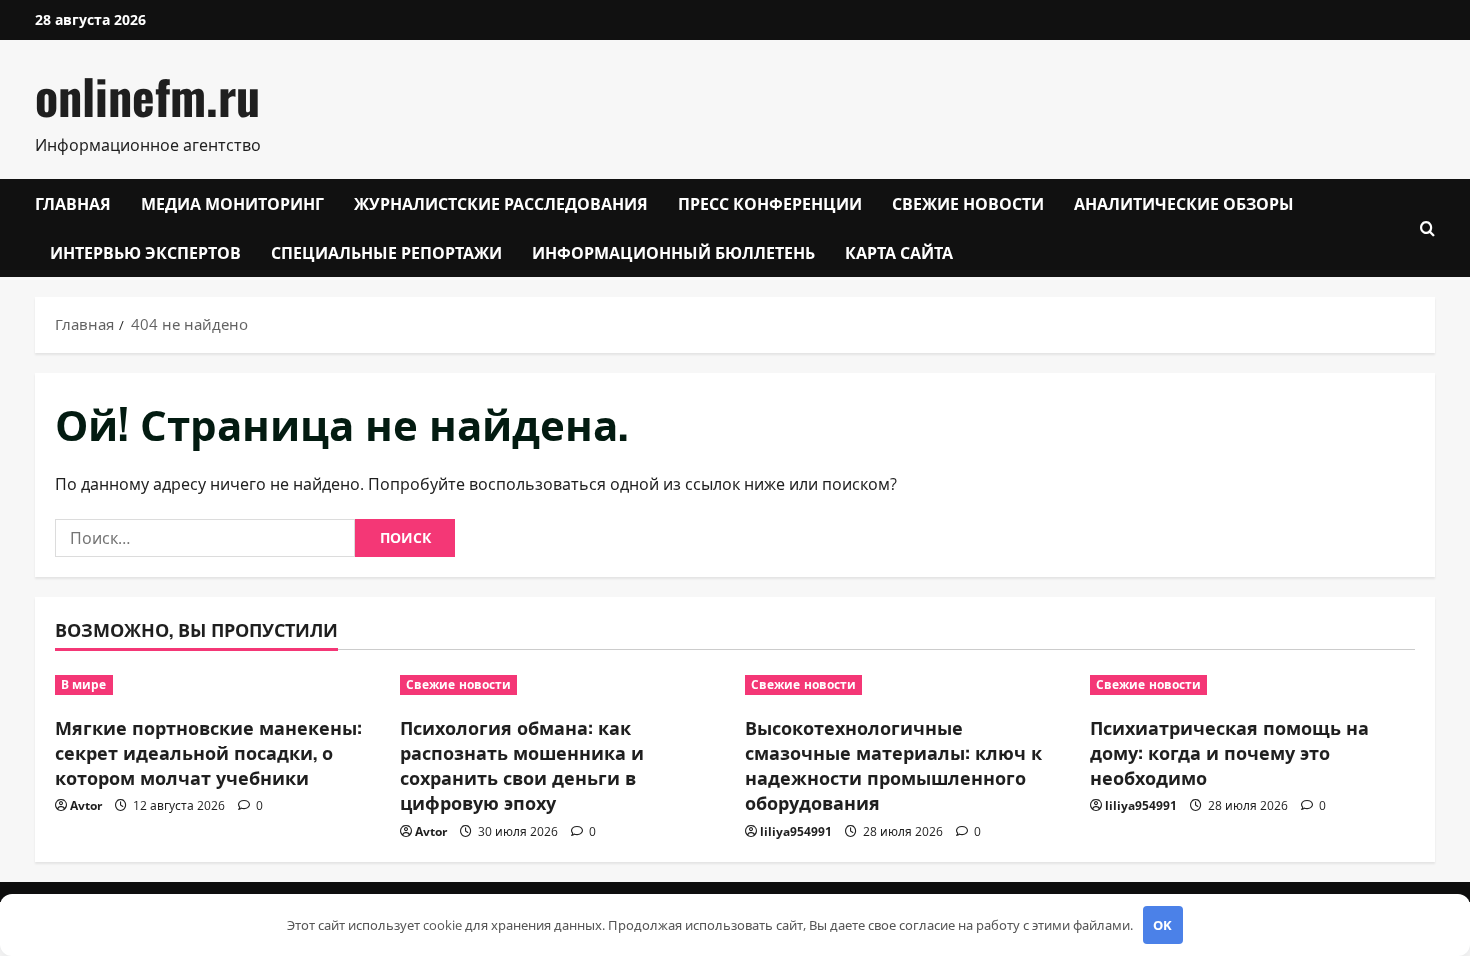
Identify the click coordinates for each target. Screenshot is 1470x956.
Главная (73, 203)
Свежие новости (968, 203)
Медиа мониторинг (232, 203)
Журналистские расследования (501, 203)
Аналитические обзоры (1184, 203)
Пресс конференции (770, 203)
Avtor (86, 805)
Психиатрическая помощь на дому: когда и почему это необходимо (1229, 752)
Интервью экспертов (145, 252)
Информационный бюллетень (673, 252)
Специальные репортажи (386, 252)
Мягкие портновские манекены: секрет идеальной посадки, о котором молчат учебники (208, 752)
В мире (84, 684)
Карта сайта (899, 252)
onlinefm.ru (147, 95)
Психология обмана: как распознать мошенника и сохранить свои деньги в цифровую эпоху (522, 765)
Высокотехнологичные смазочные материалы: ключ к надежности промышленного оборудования (893, 765)
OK (1162, 925)
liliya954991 (796, 831)
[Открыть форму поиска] (1427, 228)
